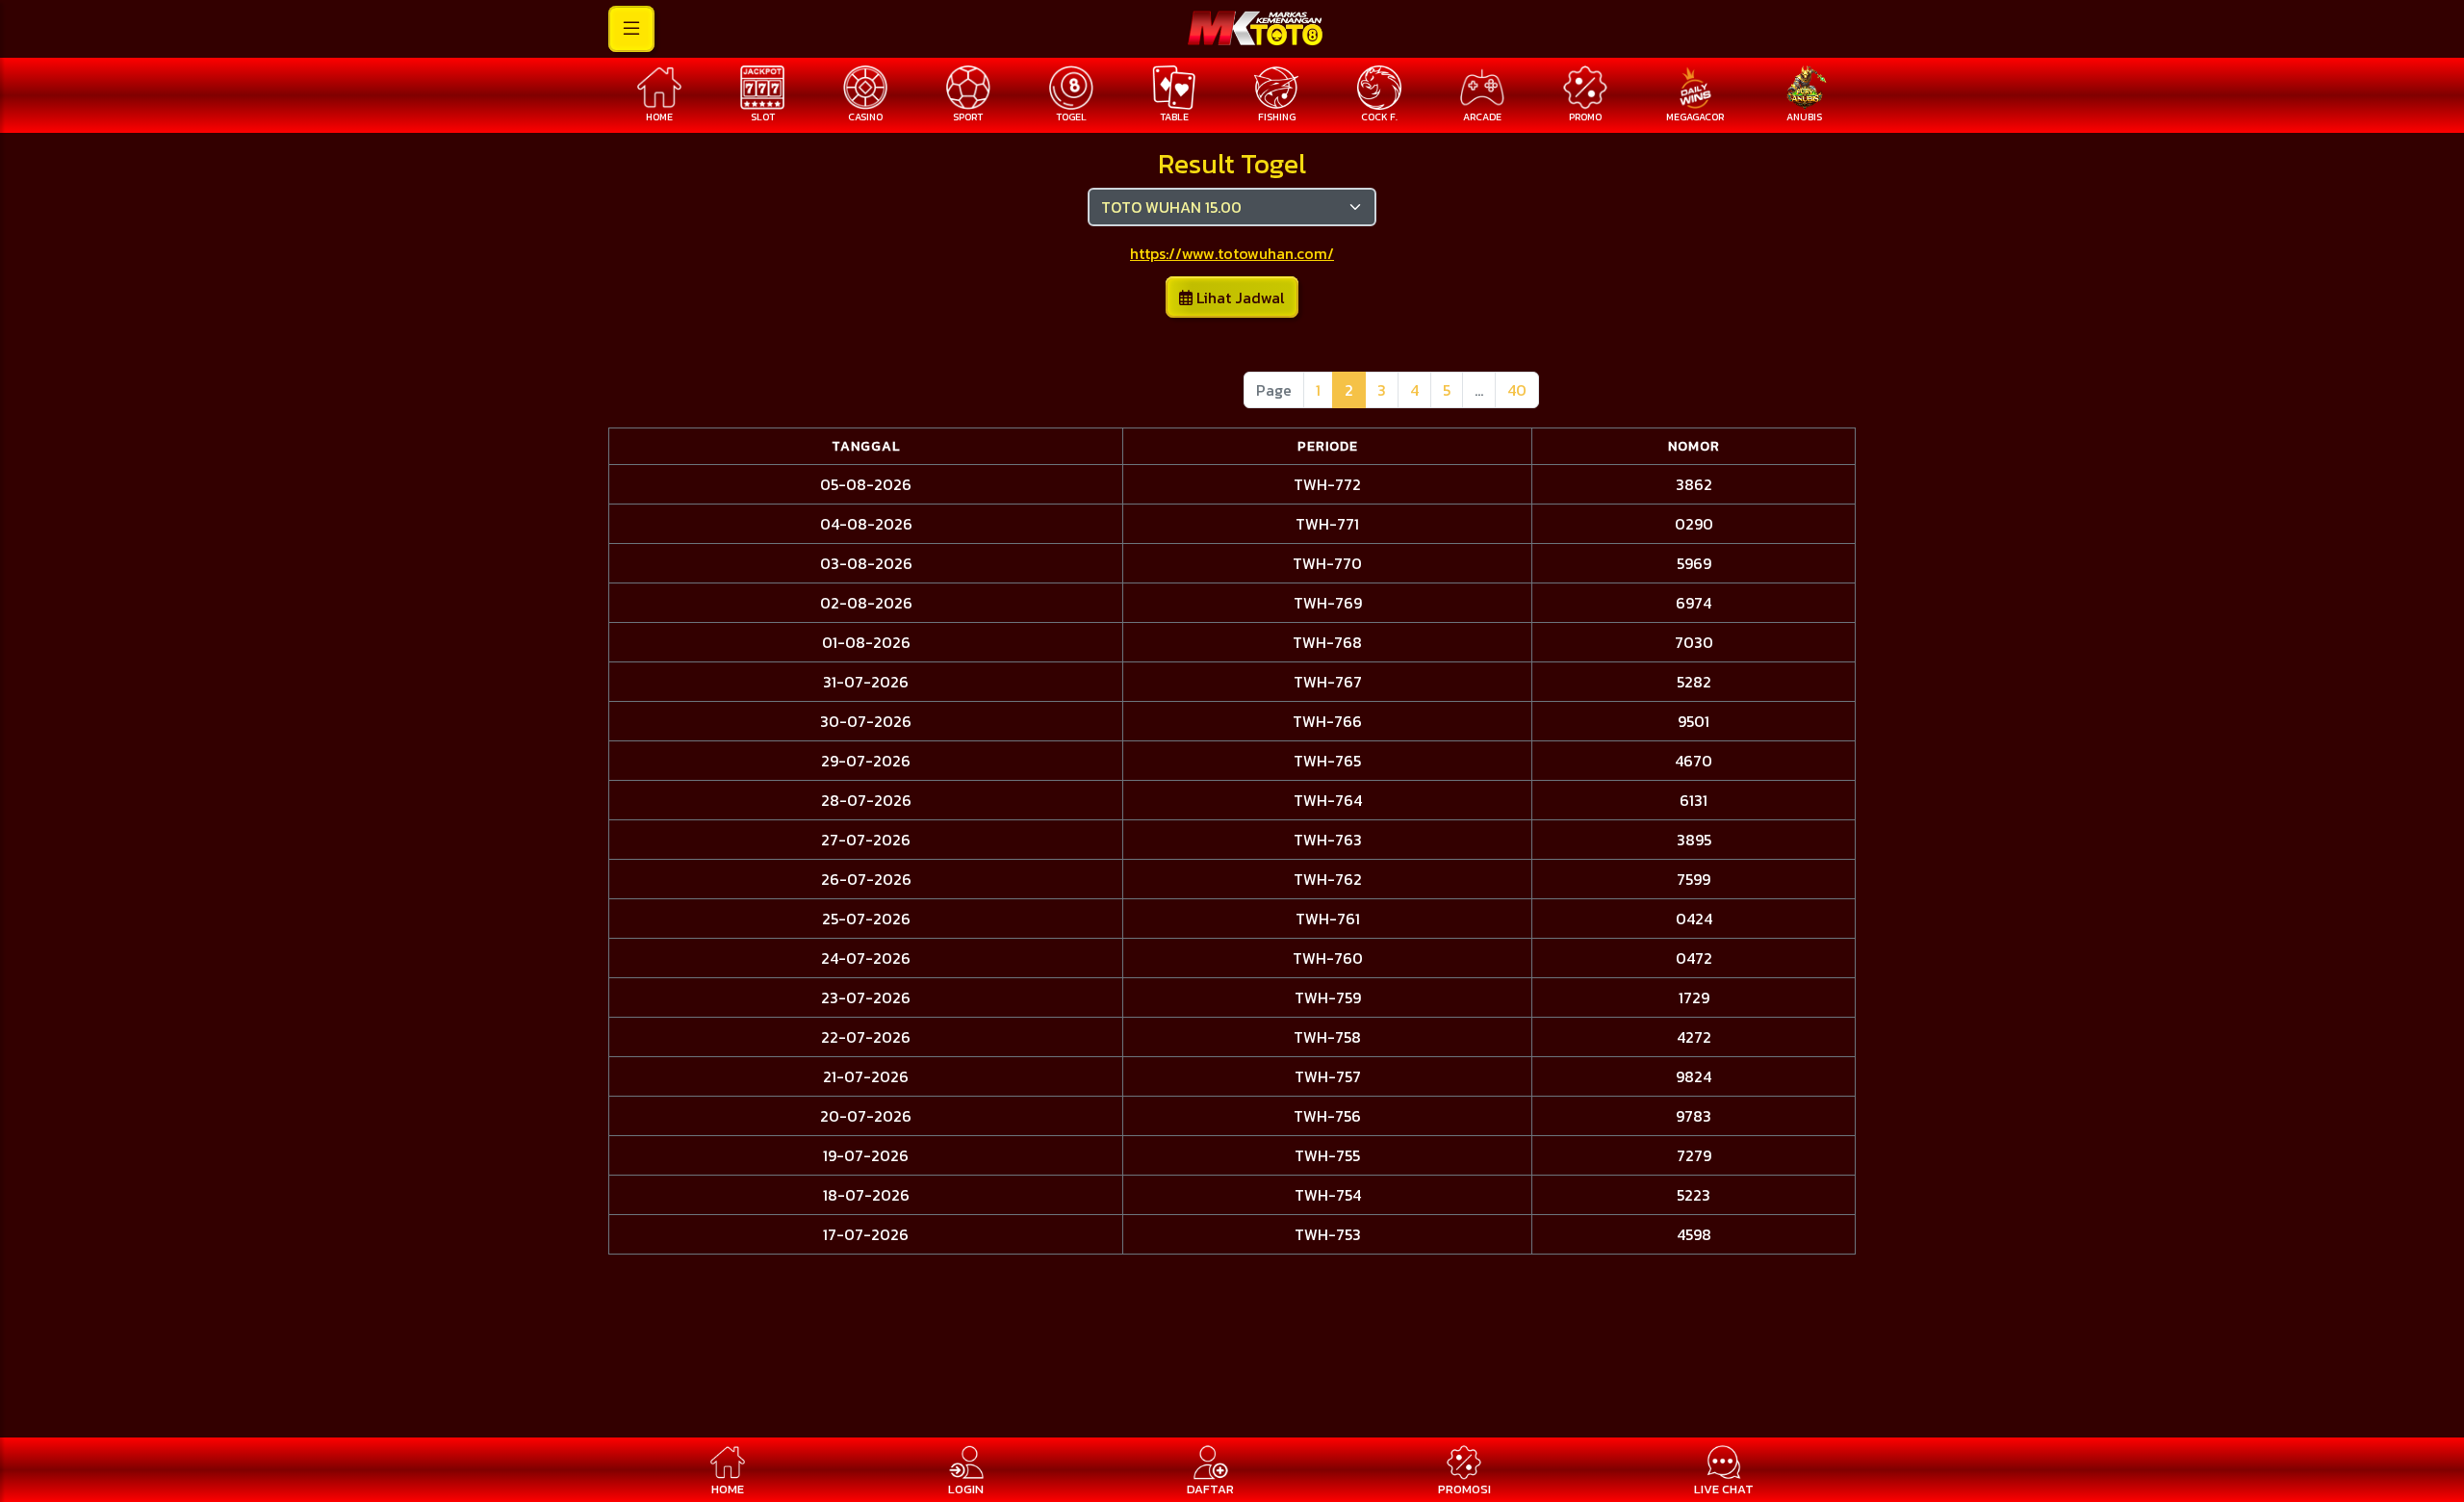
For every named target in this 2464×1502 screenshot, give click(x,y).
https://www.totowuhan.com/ (1232, 253)
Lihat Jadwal (1239, 298)
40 (1517, 390)
